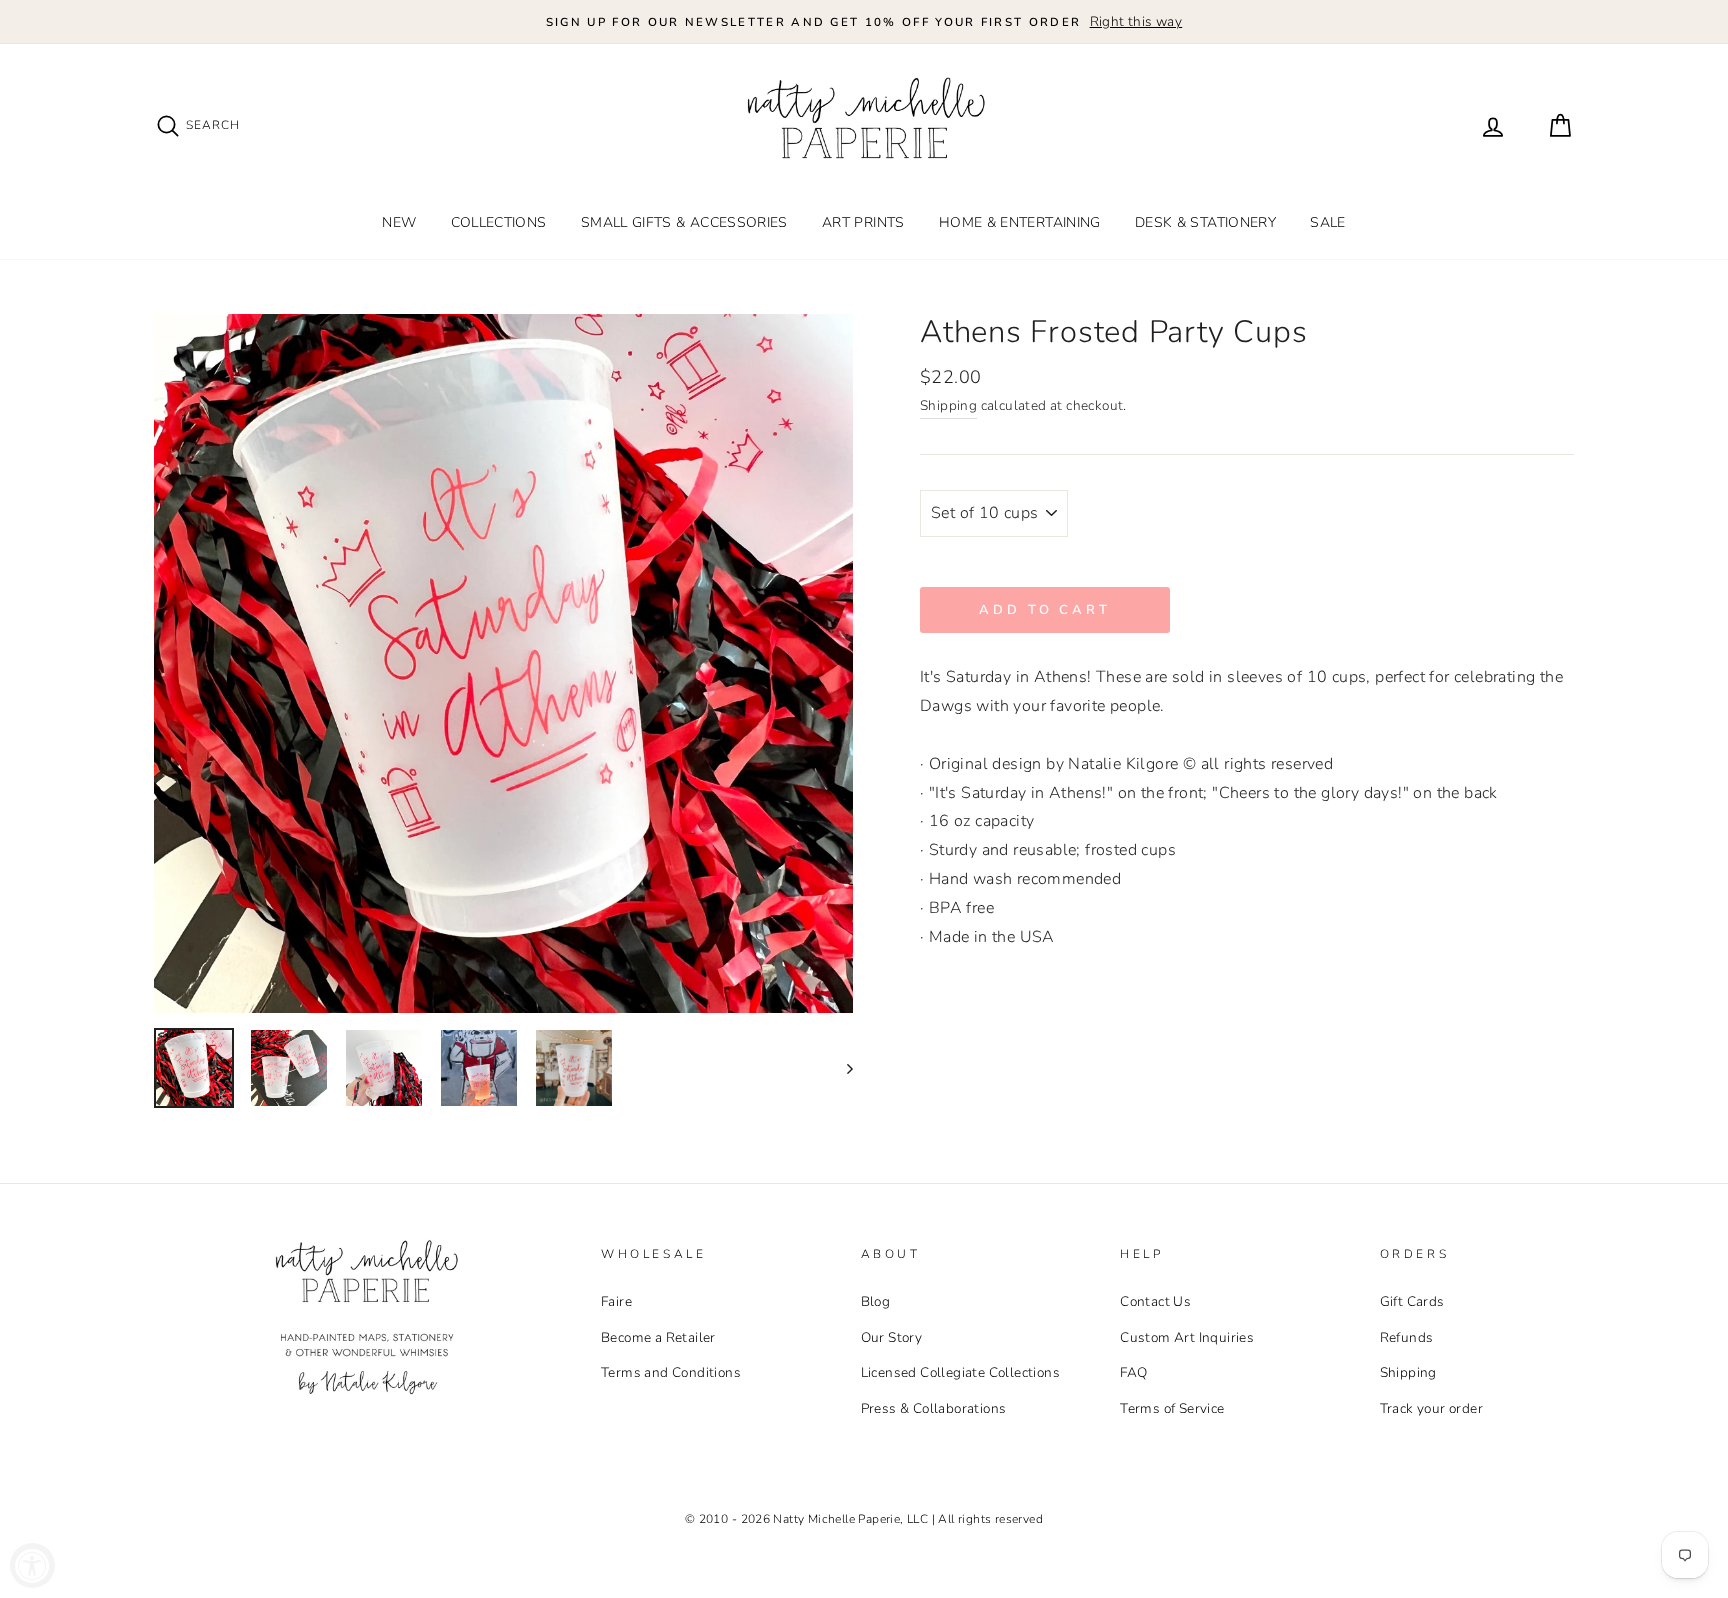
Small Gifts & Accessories (684, 222)
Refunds (1407, 1337)
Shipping (948, 405)
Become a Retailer (658, 1337)
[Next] (840, 1068)
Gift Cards (1412, 1301)
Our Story (892, 1337)
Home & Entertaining (1020, 222)
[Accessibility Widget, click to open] (32, 1565)
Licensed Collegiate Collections (960, 1372)
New (399, 222)
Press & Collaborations (934, 1408)
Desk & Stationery (1205, 222)
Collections (499, 222)
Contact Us (1155, 1301)
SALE (1327, 222)
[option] (864, 22)
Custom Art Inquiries (1187, 1337)
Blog (876, 1301)
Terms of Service (1172, 1408)
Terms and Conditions (671, 1372)
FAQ (1133, 1372)
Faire (616, 1301)
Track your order (1431, 1408)
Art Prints (863, 222)
